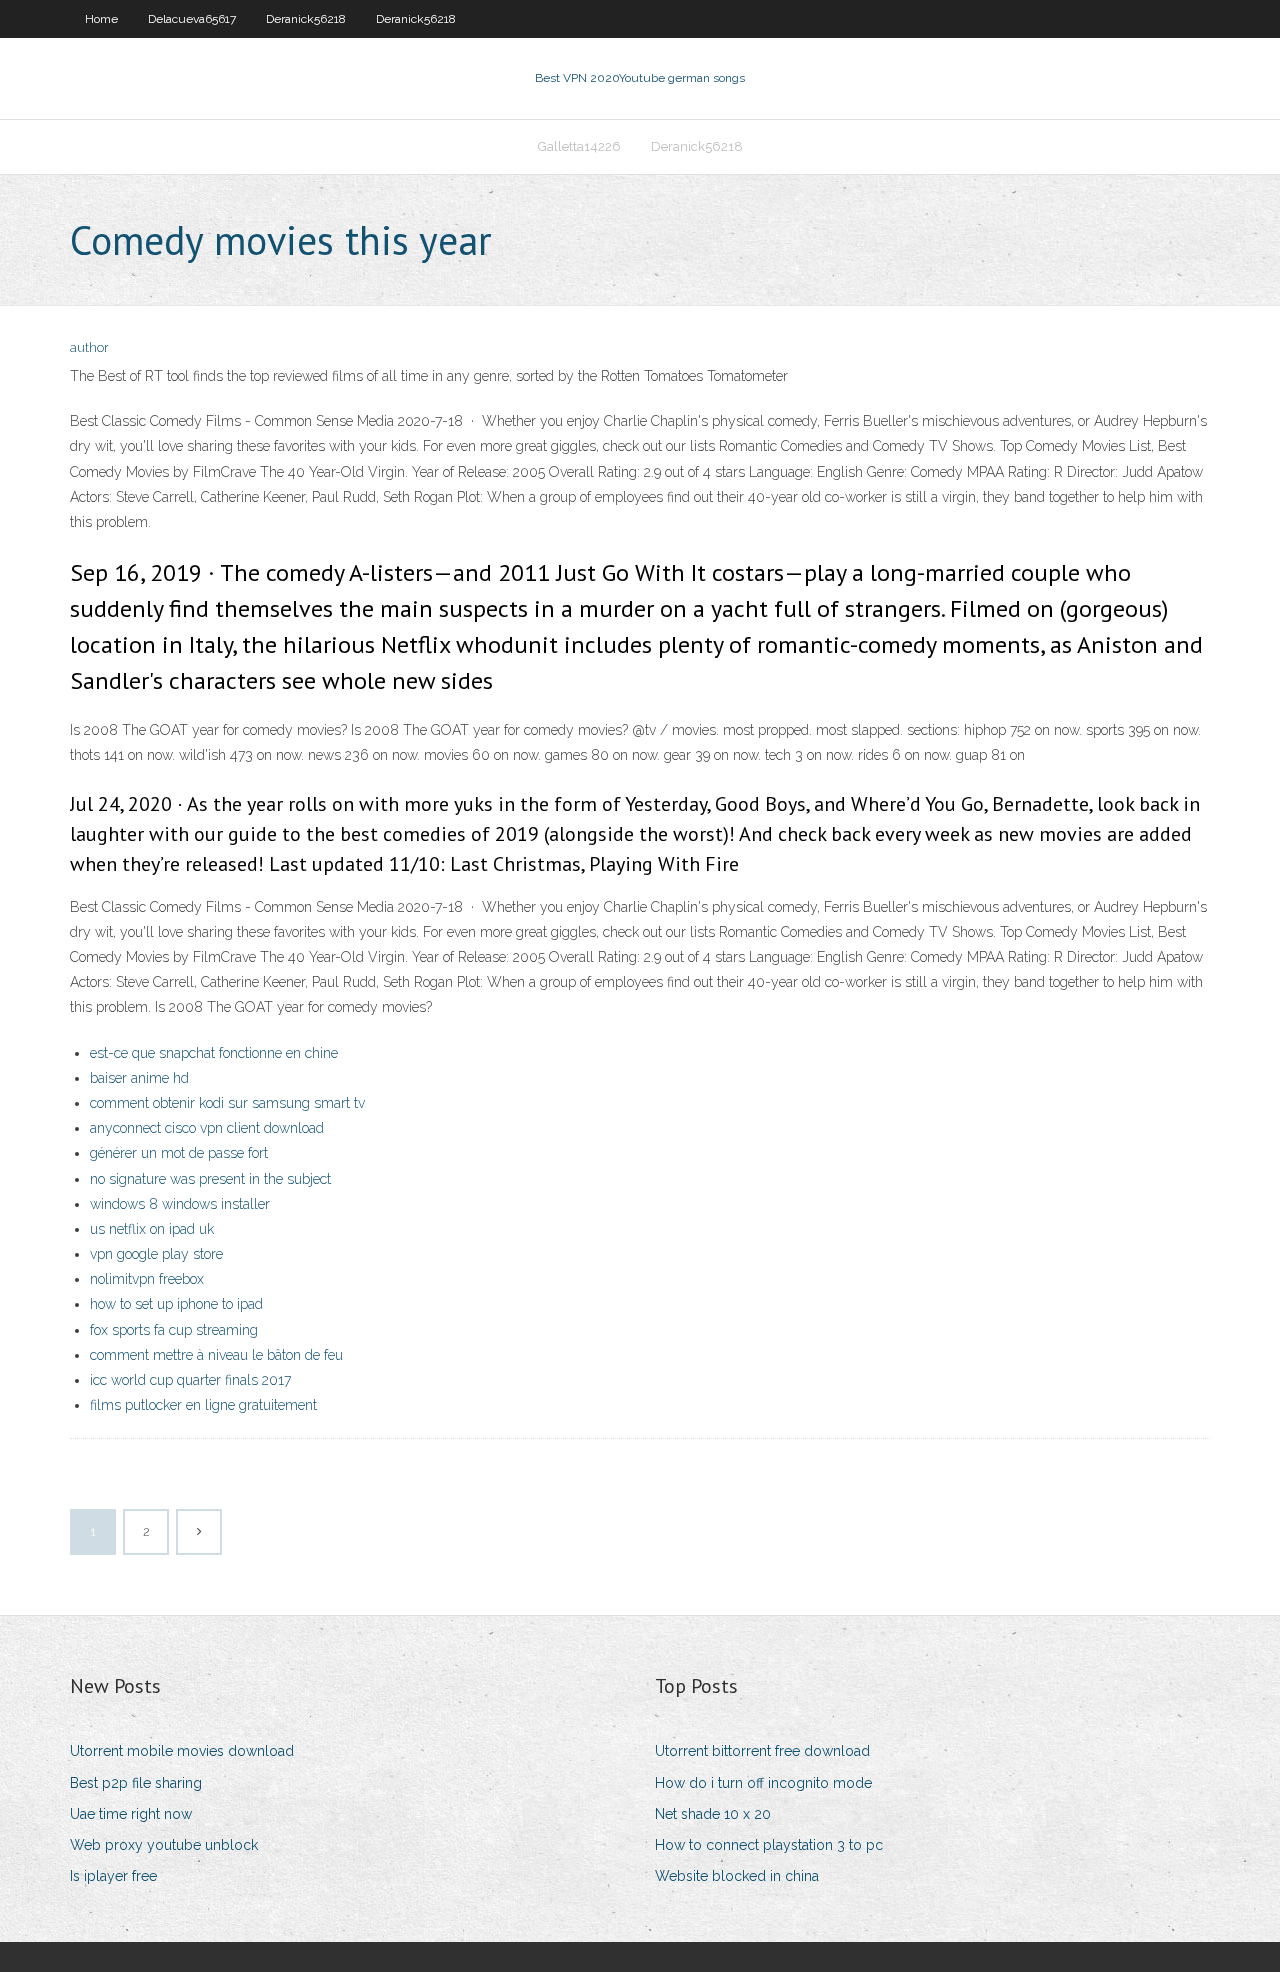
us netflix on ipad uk (152, 1229)
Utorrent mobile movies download (182, 1751)
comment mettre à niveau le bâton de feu (216, 1355)
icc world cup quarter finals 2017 (190, 1380)
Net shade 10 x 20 (713, 1814)
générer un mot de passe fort (179, 1153)
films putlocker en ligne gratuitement (203, 1405)
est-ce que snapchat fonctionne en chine (214, 1053)
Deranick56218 (306, 19)
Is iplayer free (113, 1876)
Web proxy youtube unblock (164, 1845)
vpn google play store (156, 1254)
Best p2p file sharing (136, 1783)
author (89, 347)
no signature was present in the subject (210, 1179)
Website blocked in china (737, 1876)
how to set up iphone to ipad (176, 1304)
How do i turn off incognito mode (763, 1783)
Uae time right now (131, 1814)
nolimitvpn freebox (147, 1279)
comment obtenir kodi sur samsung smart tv (227, 1103)
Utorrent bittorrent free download (762, 1751)
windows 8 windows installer (180, 1204)
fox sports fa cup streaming (174, 1330)
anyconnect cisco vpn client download (207, 1128)
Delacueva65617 (192, 19)
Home (101, 19)
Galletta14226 (579, 146)
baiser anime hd (139, 1078)
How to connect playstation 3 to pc (769, 1845)
